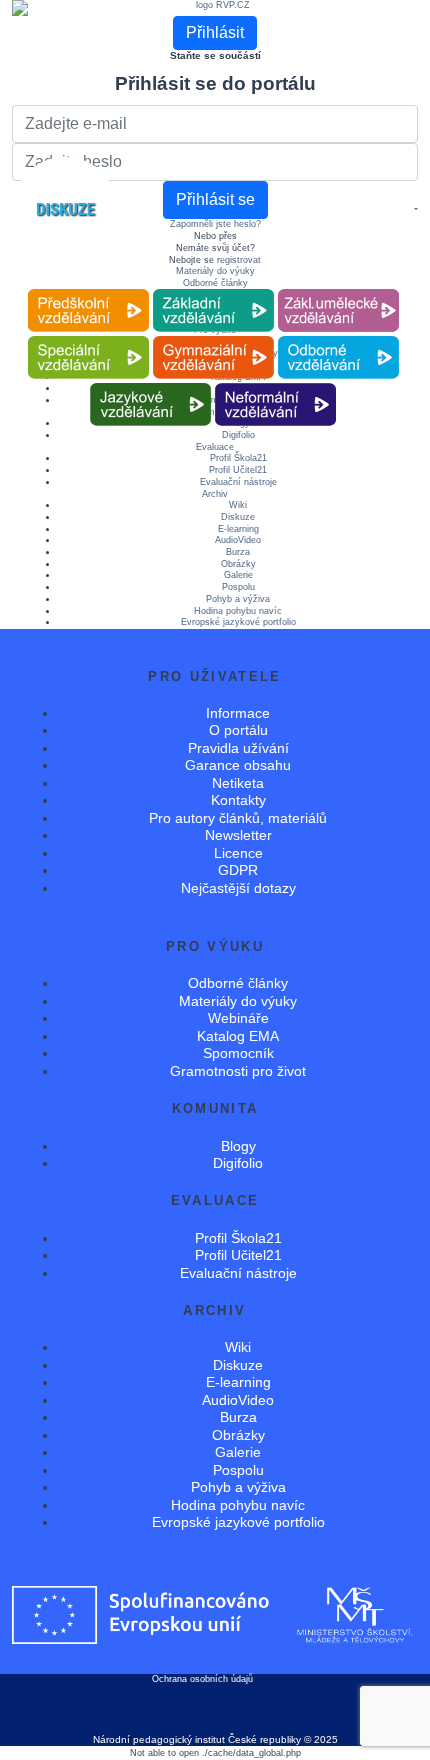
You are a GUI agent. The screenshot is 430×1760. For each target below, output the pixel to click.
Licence (238, 853)
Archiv (215, 494)
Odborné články (215, 283)
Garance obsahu (238, 765)
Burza (238, 552)
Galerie (238, 575)
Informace (238, 713)
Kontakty (238, 800)
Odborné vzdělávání (338, 336)
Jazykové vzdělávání (151, 383)
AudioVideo (238, 540)
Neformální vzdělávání (276, 383)
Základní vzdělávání (213, 289)
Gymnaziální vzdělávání (213, 336)
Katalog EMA (238, 1036)
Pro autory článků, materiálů (238, 818)
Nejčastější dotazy (238, 888)
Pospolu (238, 587)
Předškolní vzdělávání (88, 289)
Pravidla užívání (238, 748)
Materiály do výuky (215, 271)
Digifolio (238, 1163)
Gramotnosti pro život (238, 1071)
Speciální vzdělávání (88, 336)
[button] (415, 210)
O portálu (238, 730)
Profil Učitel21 (238, 470)
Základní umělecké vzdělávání (338, 289)
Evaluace (215, 447)
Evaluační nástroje (238, 482)
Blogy (238, 1146)
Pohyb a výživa (238, 599)
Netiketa (238, 783)
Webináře (238, 1018)
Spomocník (238, 1053)
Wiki (238, 505)
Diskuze (238, 517)
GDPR (238, 870)
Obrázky (238, 564)
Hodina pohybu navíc (238, 611)
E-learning (238, 529)
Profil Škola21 (238, 458)
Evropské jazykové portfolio (238, 622)
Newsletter (238, 835)
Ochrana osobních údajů (202, 1679)
